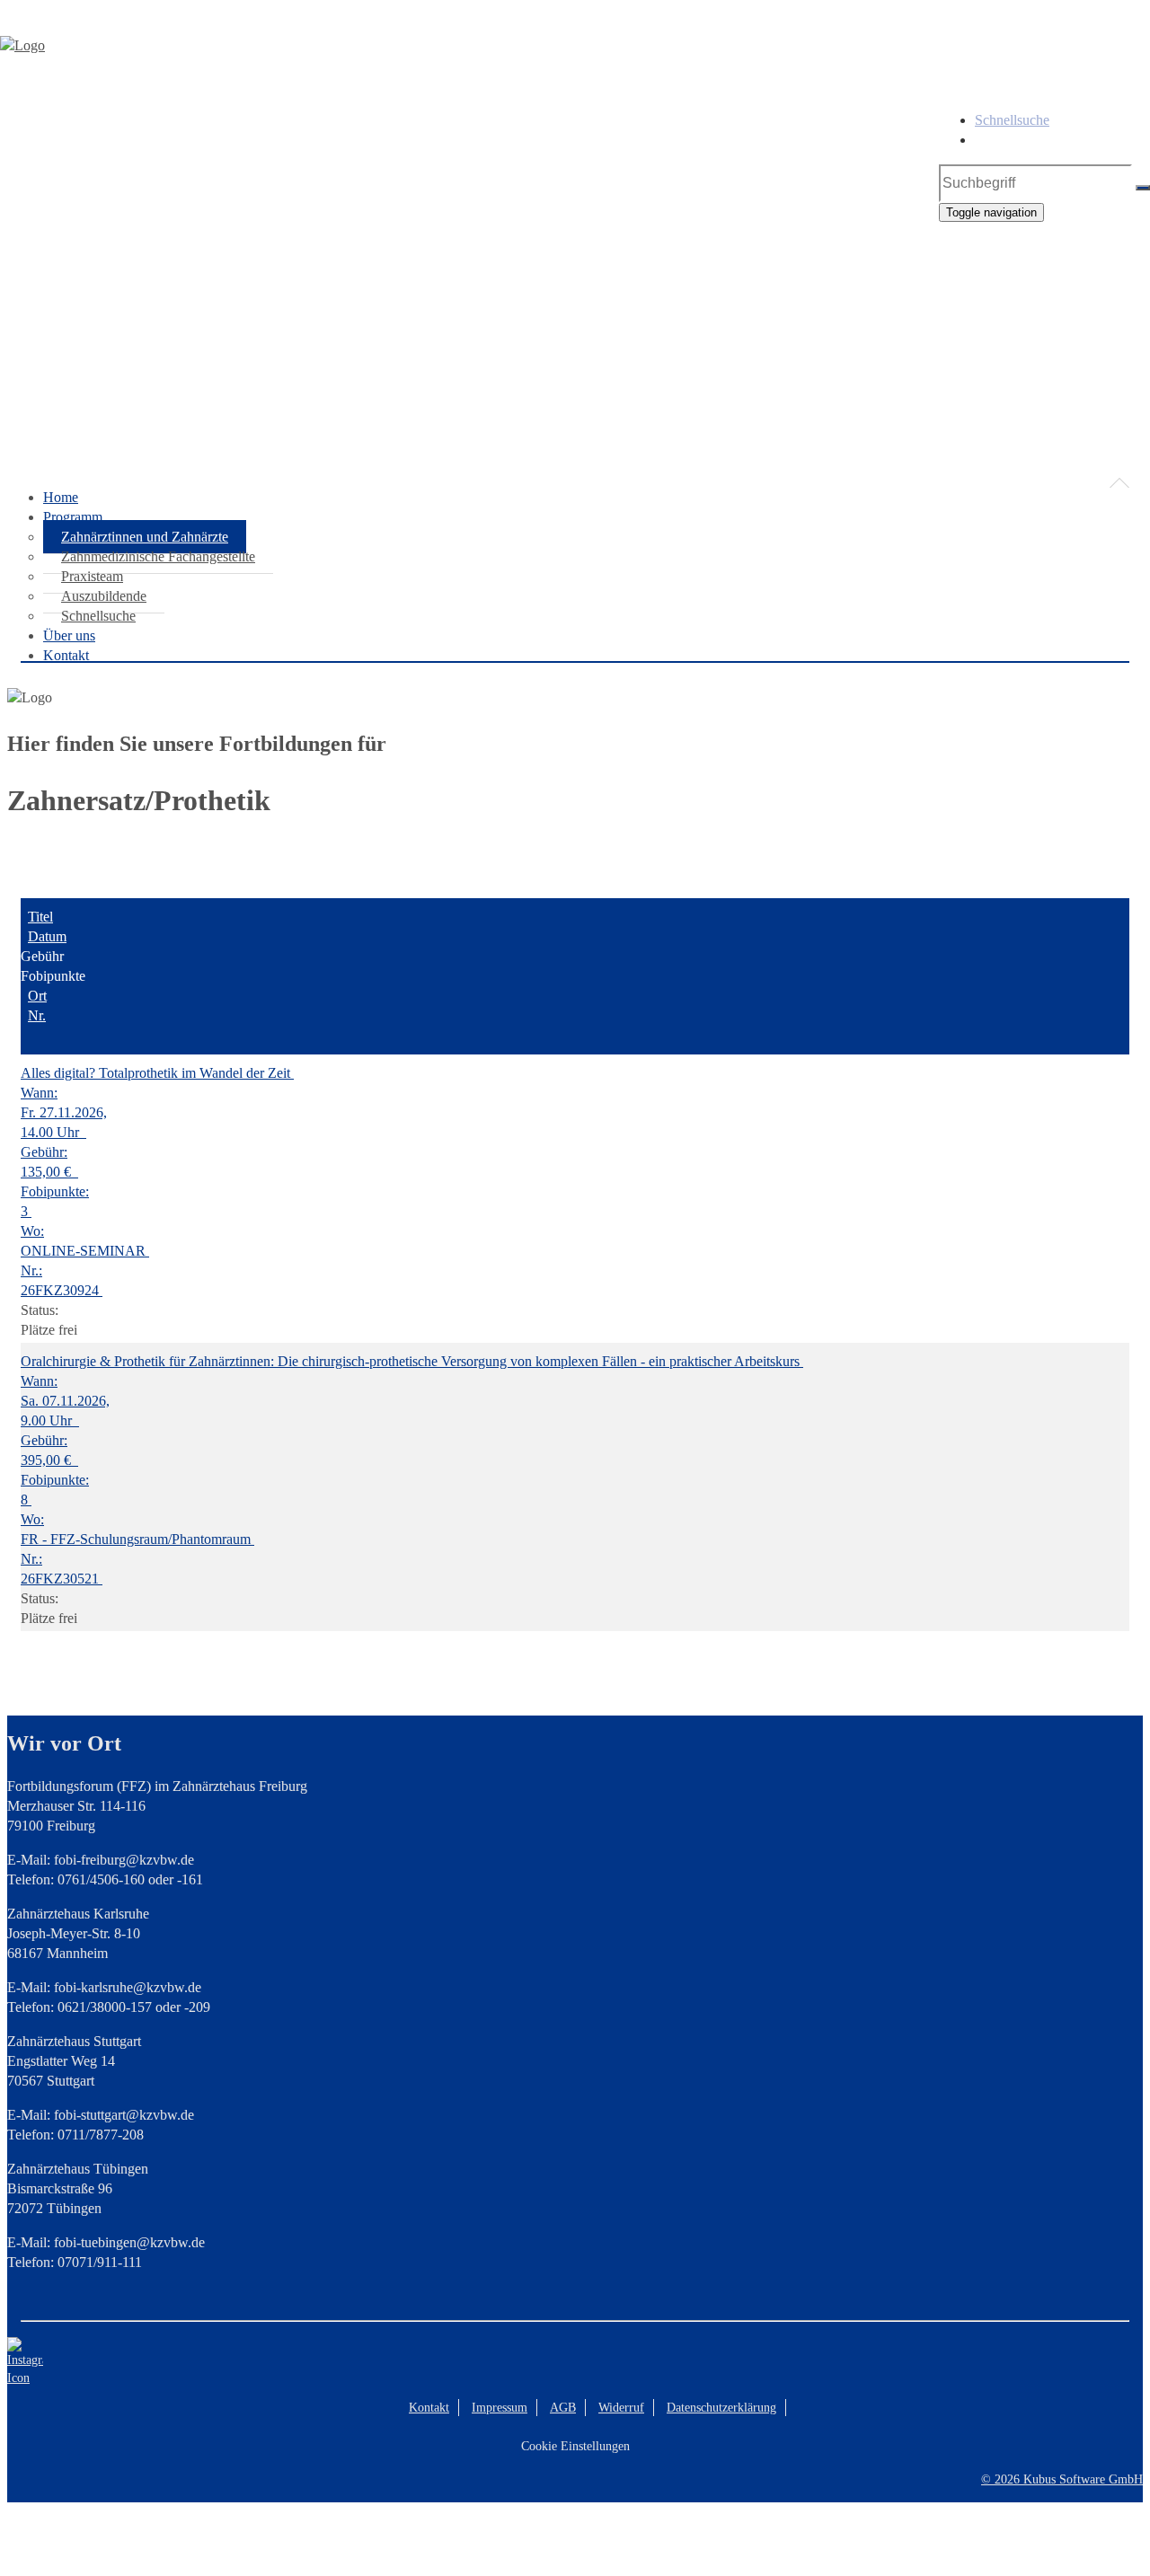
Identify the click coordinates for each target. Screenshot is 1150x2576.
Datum (47, 936)
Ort (37, 996)
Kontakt (429, 2408)
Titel (40, 917)
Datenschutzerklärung (721, 2408)
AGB (563, 2408)
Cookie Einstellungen (575, 2446)
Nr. (37, 1015)
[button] (575, 418)
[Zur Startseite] (22, 45)
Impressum (500, 2408)
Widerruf (621, 2408)
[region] (575, 306)
